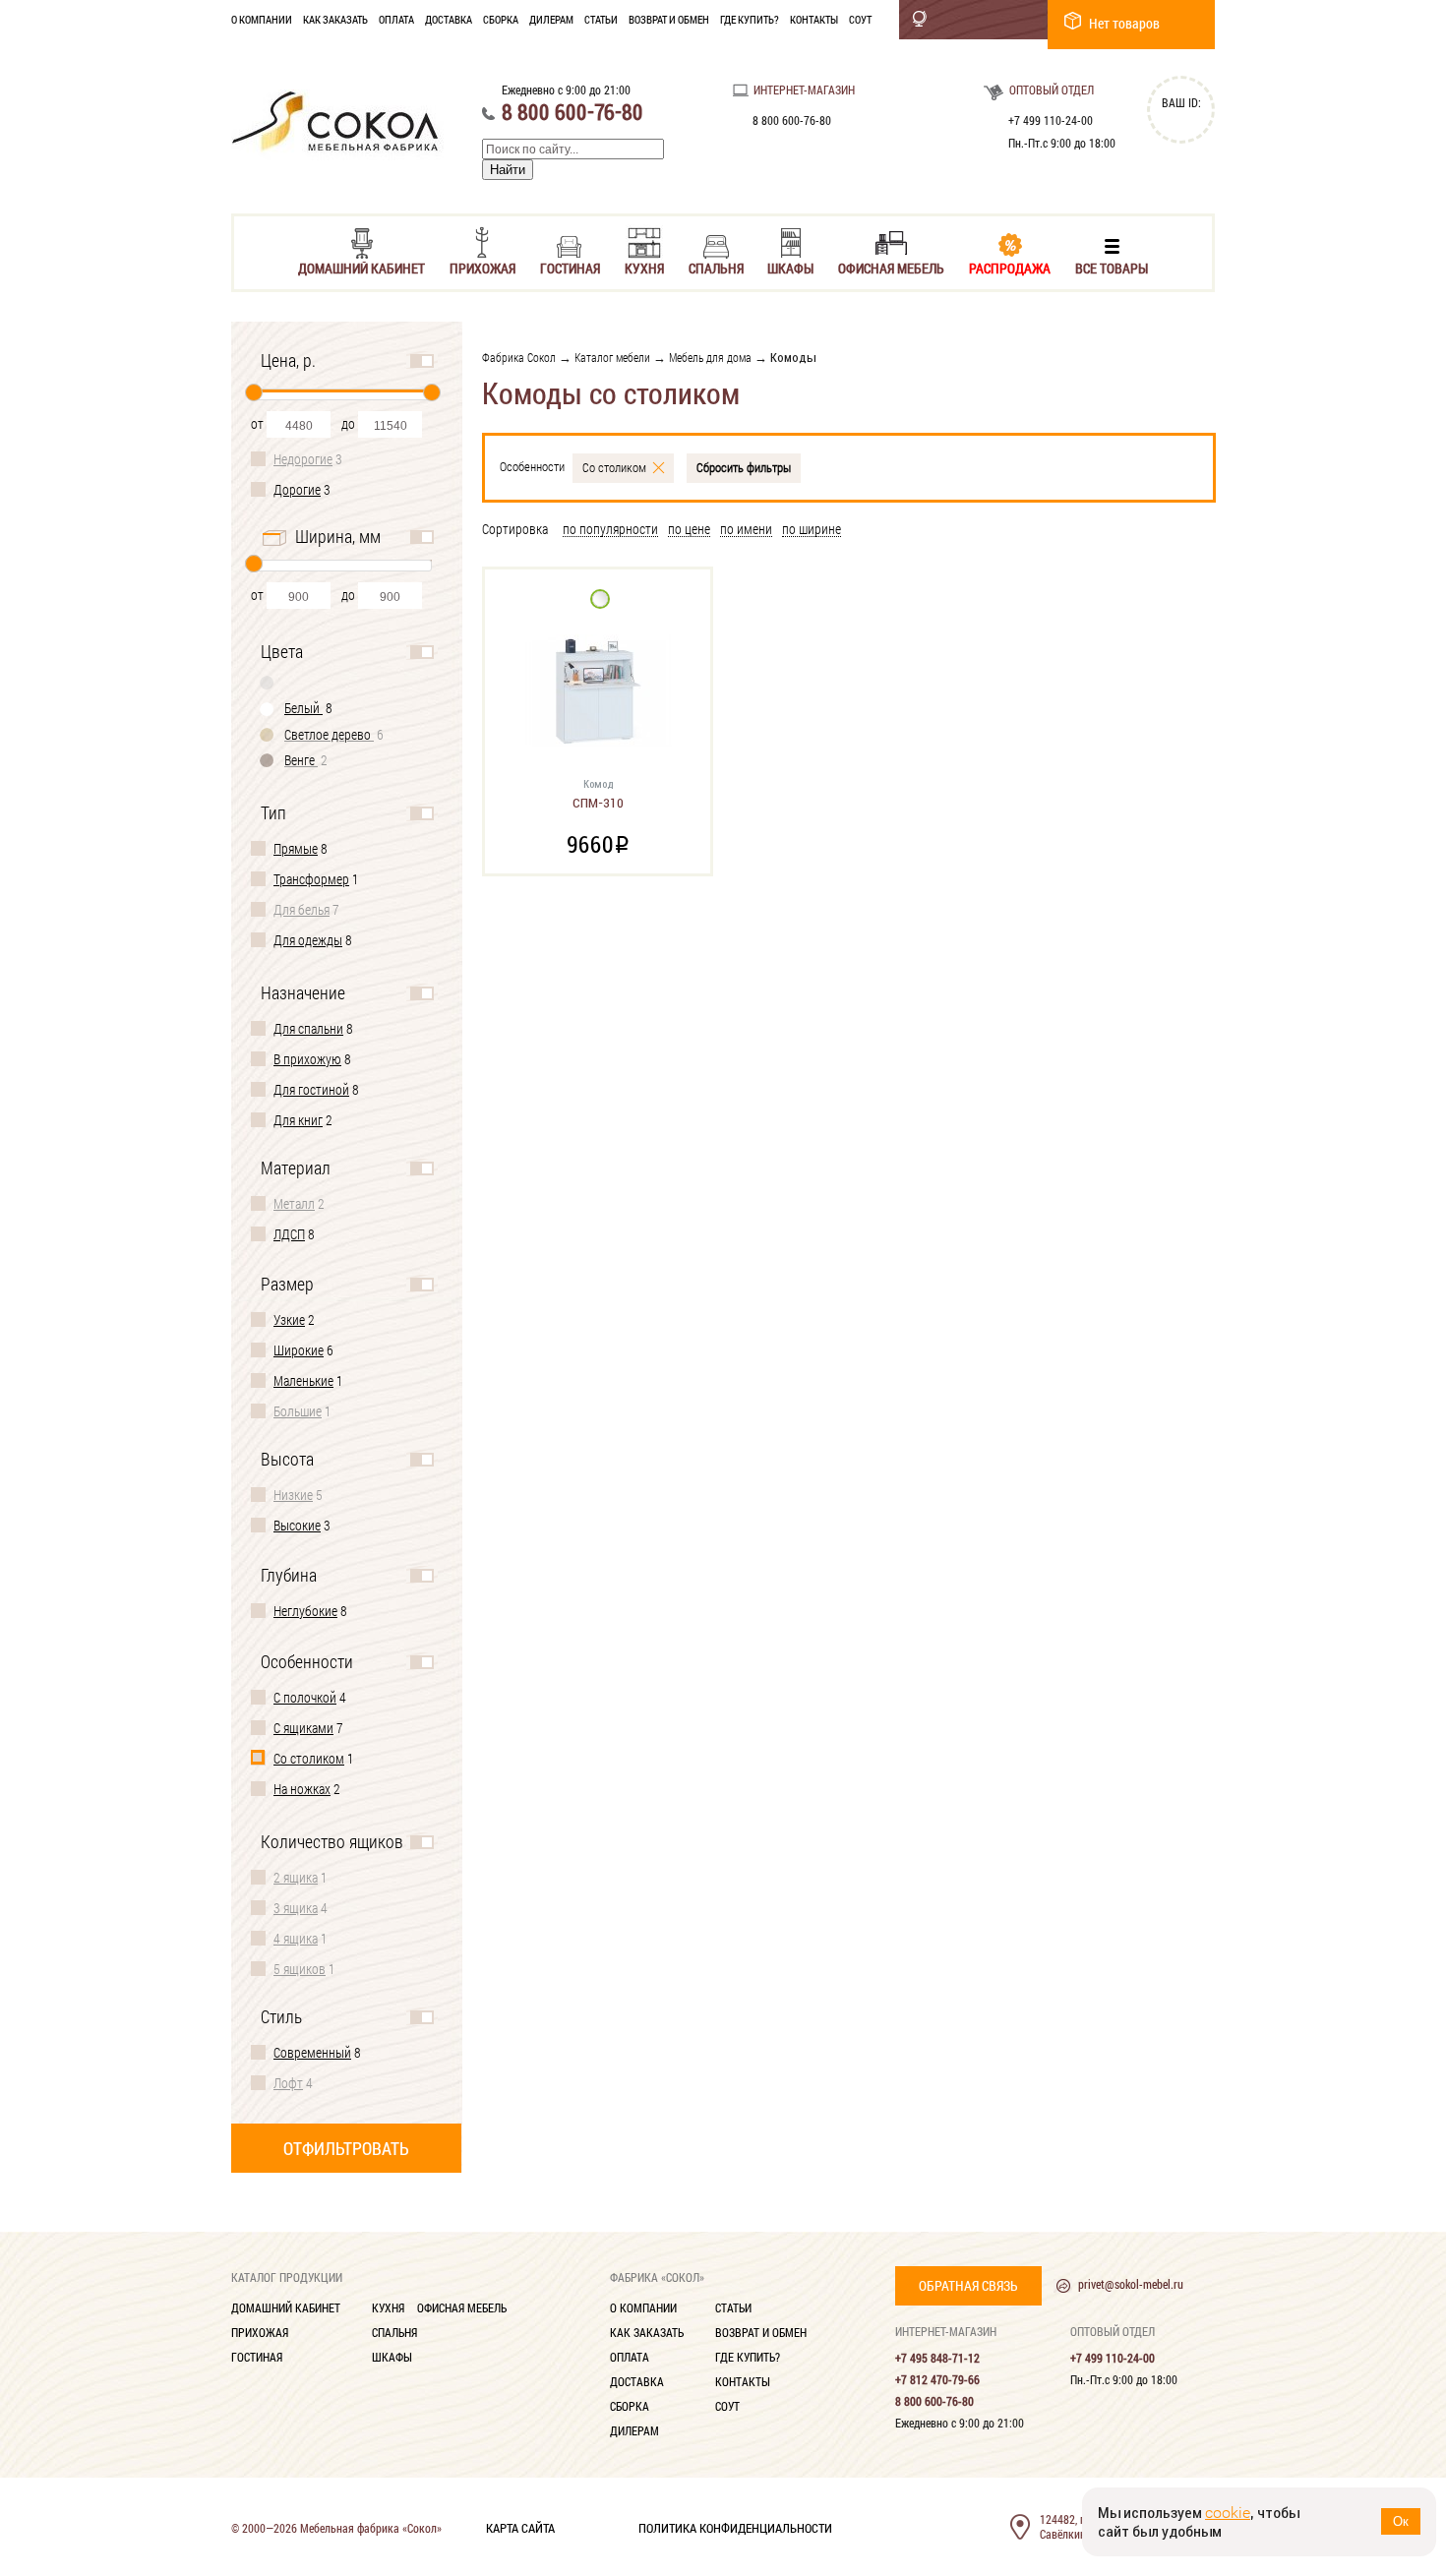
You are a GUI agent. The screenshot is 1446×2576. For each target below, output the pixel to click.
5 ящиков (300, 1969)
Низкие (293, 1495)
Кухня (644, 267)
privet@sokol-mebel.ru (1131, 2284)
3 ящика (296, 1908)
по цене (689, 530)
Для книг (298, 1120)
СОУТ (860, 19)
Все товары (1112, 267)
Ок (1401, 2521)
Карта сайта (520, 2527)
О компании (262, 19)
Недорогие (303, 459)
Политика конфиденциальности (735, 2527)
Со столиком (309, 1758)
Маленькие (303, 1380)
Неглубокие (305, 1611)
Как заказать (335, 19)
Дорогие (297, 489)
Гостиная (570, 267)
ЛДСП (289, 1234)
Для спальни (308, 1028)
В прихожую (307, 1059)
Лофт (288, 2083)
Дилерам (551, 19)
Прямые (296, 848)
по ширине (812, 530)
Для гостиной (311, 1089)
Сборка (501, 19)
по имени (746, 530)
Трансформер (311, 879)
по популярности (610, 530)
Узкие (289, 1319)
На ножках (302, 1789)
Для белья (301, 909)
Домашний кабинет (361, 267)
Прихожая (482, 267)
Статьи (601, 19)
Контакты (814, 19)
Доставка (449, 19)
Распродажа (1010, 267)
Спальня (716, 267)
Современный (312, 2052)
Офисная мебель (891, 267)
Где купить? (750, 19)
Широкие (299, 1350)
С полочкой (305, 1697)
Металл (294, 1203)
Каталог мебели (612, 357)
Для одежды (308, 940)
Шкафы (790, 267)
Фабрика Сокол (519, 357)
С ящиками (303, 1728)
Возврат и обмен (669, 19)
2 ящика (296, 1877)
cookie (1228, 2513)
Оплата (396, 19)
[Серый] (268, 682)
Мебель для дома (710, 357)
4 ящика (296, 1938)
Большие (298, 1411)
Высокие (297, 1525)
